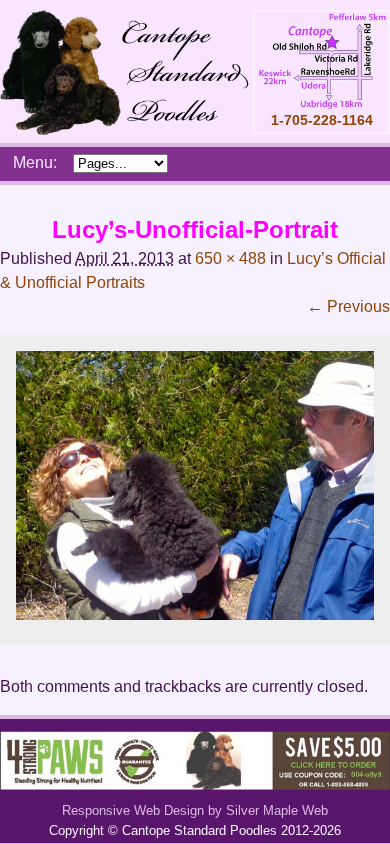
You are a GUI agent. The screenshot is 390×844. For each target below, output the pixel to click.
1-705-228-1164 (322, 120)
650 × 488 (230, 258)
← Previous (348, 306)
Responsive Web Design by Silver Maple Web (195, 810)
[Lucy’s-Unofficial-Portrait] (195, 614)
